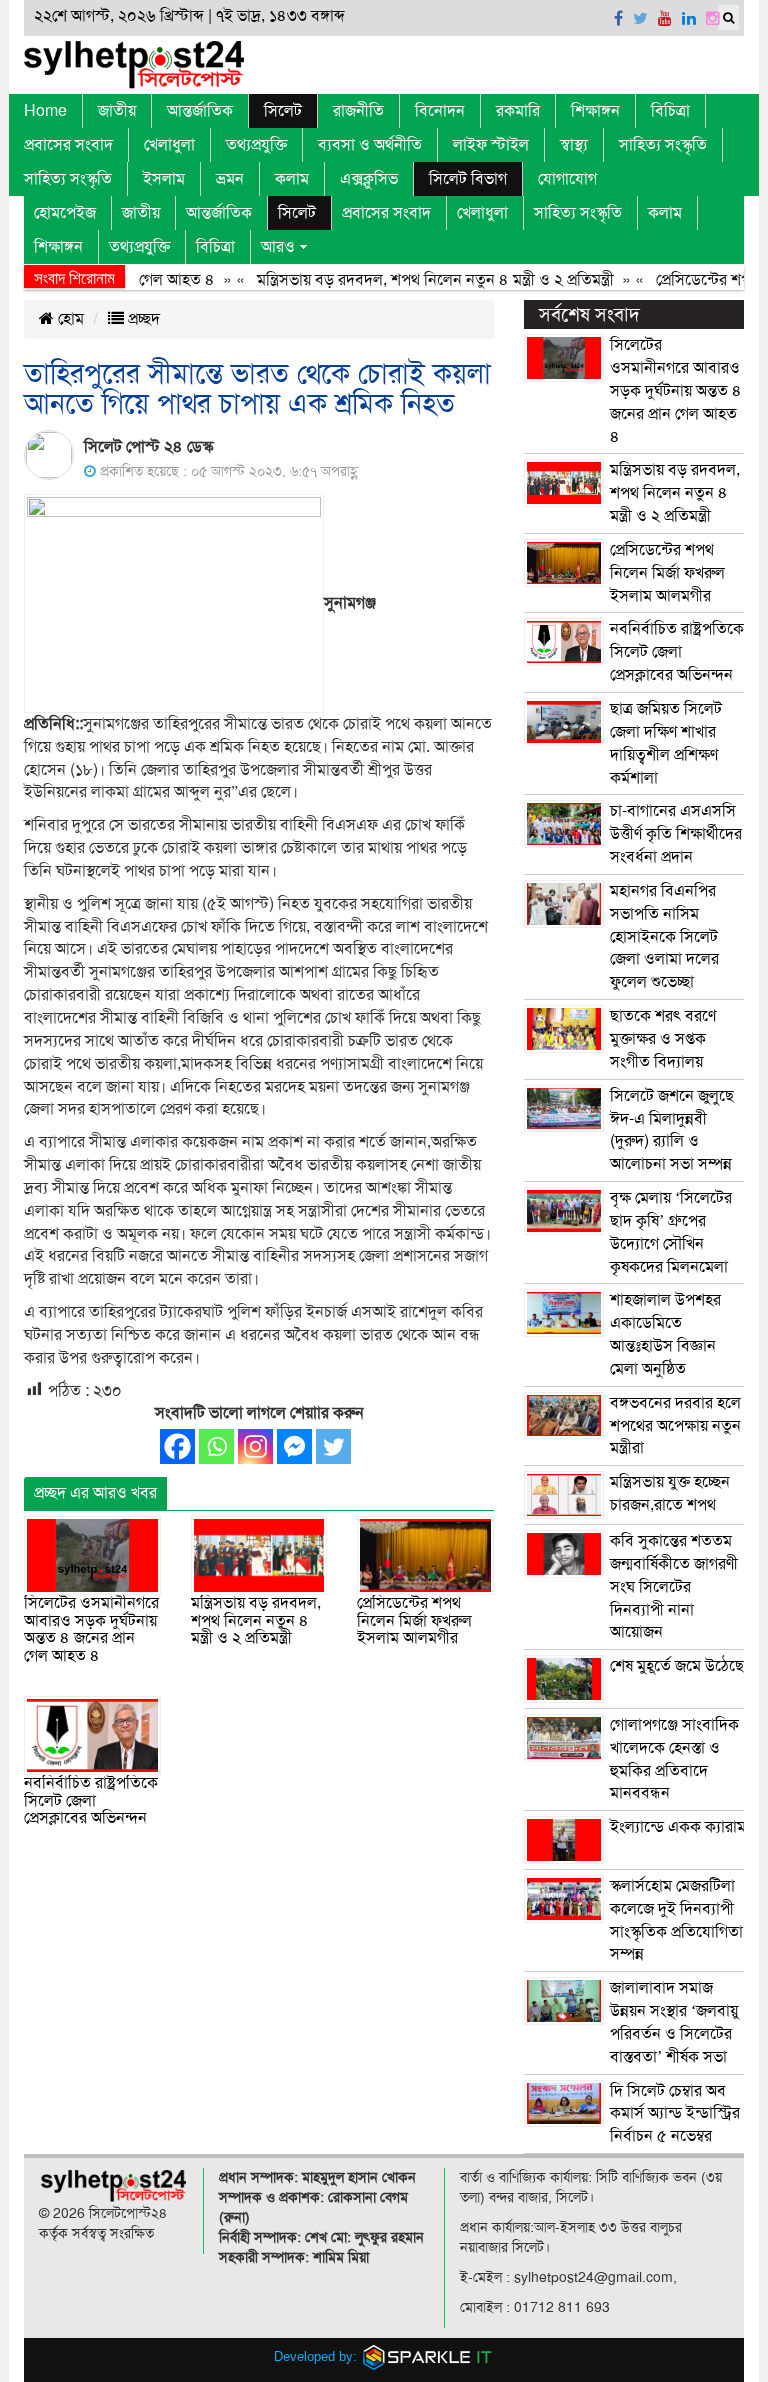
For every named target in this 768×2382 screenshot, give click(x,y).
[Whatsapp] (216, 1446)
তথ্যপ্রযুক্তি (256, 145)
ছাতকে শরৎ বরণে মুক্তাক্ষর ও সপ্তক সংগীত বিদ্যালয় (663, 1039)
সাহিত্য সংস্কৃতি (663, 145)
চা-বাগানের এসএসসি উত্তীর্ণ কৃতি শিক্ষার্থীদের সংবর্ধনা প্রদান (676, 834)
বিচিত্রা (670, 111)
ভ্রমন (230, 179)
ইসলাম (164, 179)
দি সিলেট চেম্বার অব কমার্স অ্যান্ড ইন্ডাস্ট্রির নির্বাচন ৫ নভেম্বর (675, 2114)
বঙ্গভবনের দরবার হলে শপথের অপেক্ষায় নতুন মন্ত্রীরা (675, 1426)
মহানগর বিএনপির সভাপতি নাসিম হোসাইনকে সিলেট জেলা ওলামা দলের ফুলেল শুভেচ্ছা (664, 936)
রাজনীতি (358, 111)
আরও (278, 247)
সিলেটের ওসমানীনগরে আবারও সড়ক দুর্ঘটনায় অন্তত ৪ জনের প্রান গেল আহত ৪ (91, 1629)
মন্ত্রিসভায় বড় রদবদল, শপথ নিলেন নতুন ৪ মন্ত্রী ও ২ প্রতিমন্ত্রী (410, 280)
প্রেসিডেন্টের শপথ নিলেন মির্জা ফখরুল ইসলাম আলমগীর (414, 1620)
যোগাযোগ (567, 179)
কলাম (292, 179)
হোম (69, 319)
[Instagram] (255, 1446)
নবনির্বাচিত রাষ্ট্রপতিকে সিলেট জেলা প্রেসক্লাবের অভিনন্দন (91, 1800)
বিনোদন (440, 111)
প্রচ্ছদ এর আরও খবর (95, 1493)
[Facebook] (177, 1446)
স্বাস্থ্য (574, 145)
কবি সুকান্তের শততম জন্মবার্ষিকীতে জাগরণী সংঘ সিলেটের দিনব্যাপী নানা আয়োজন (674, 1586)
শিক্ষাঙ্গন (595, 111)
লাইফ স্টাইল (491, 145)
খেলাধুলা (169, 145)
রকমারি (518, 111)
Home (45, 111)
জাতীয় (117, 111)
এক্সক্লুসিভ (369, 179)
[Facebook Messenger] (294, 1446)
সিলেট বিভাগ (468, 179)
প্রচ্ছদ (142, 319)
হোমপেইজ (65, 213)
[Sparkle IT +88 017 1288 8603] (428, 2356)
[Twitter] (333, 1446)
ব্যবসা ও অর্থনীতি (370, 145)
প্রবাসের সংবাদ (68, 145)
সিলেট (283, 111)
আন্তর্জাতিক (200, 111)
